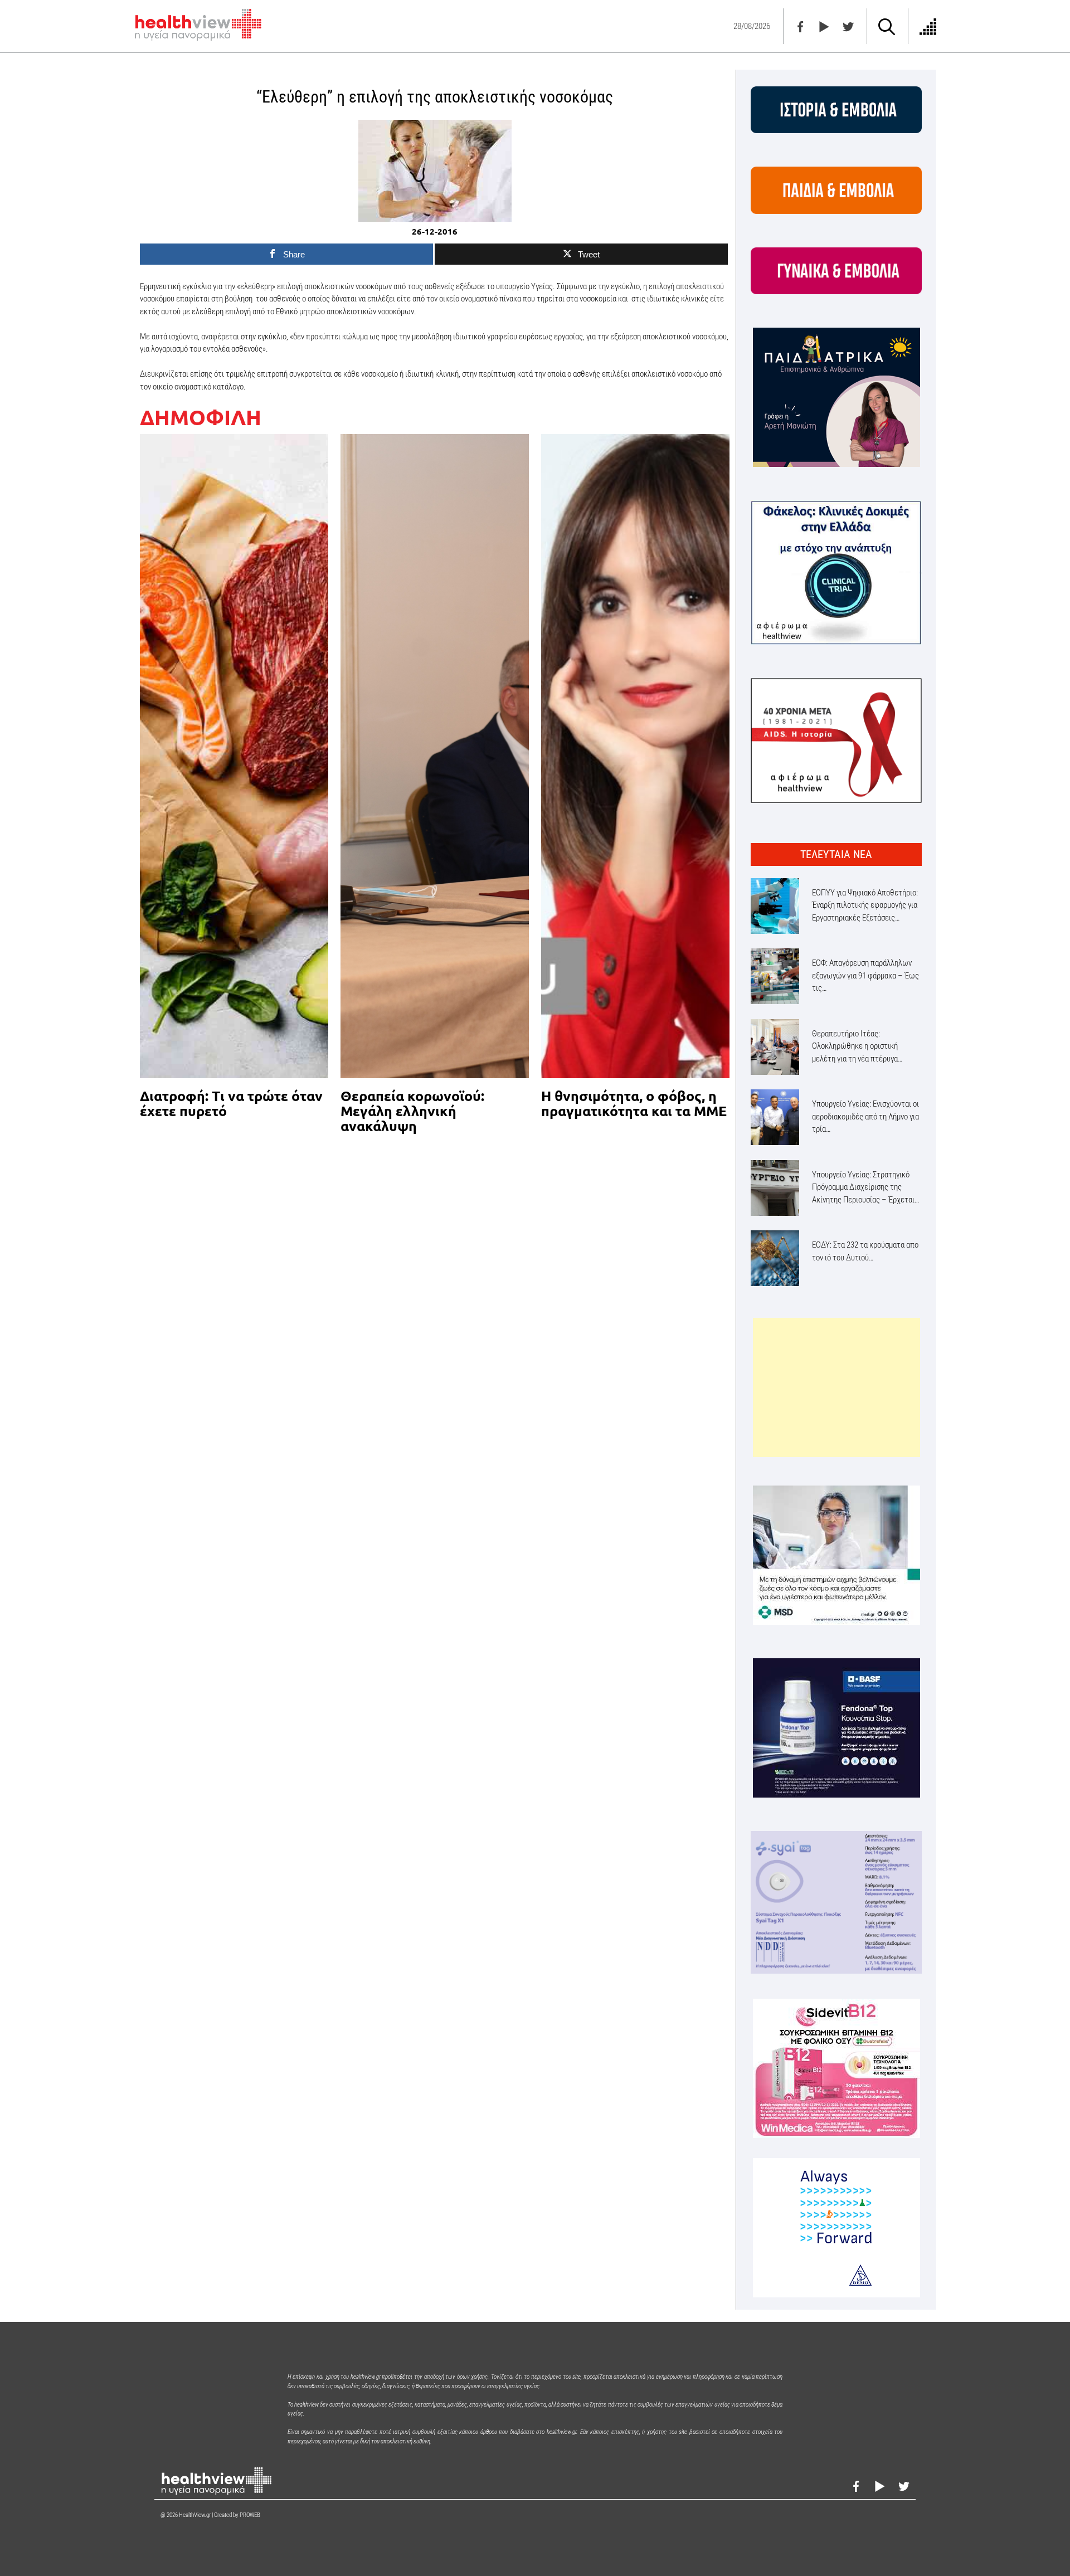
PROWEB (250, 2515)
